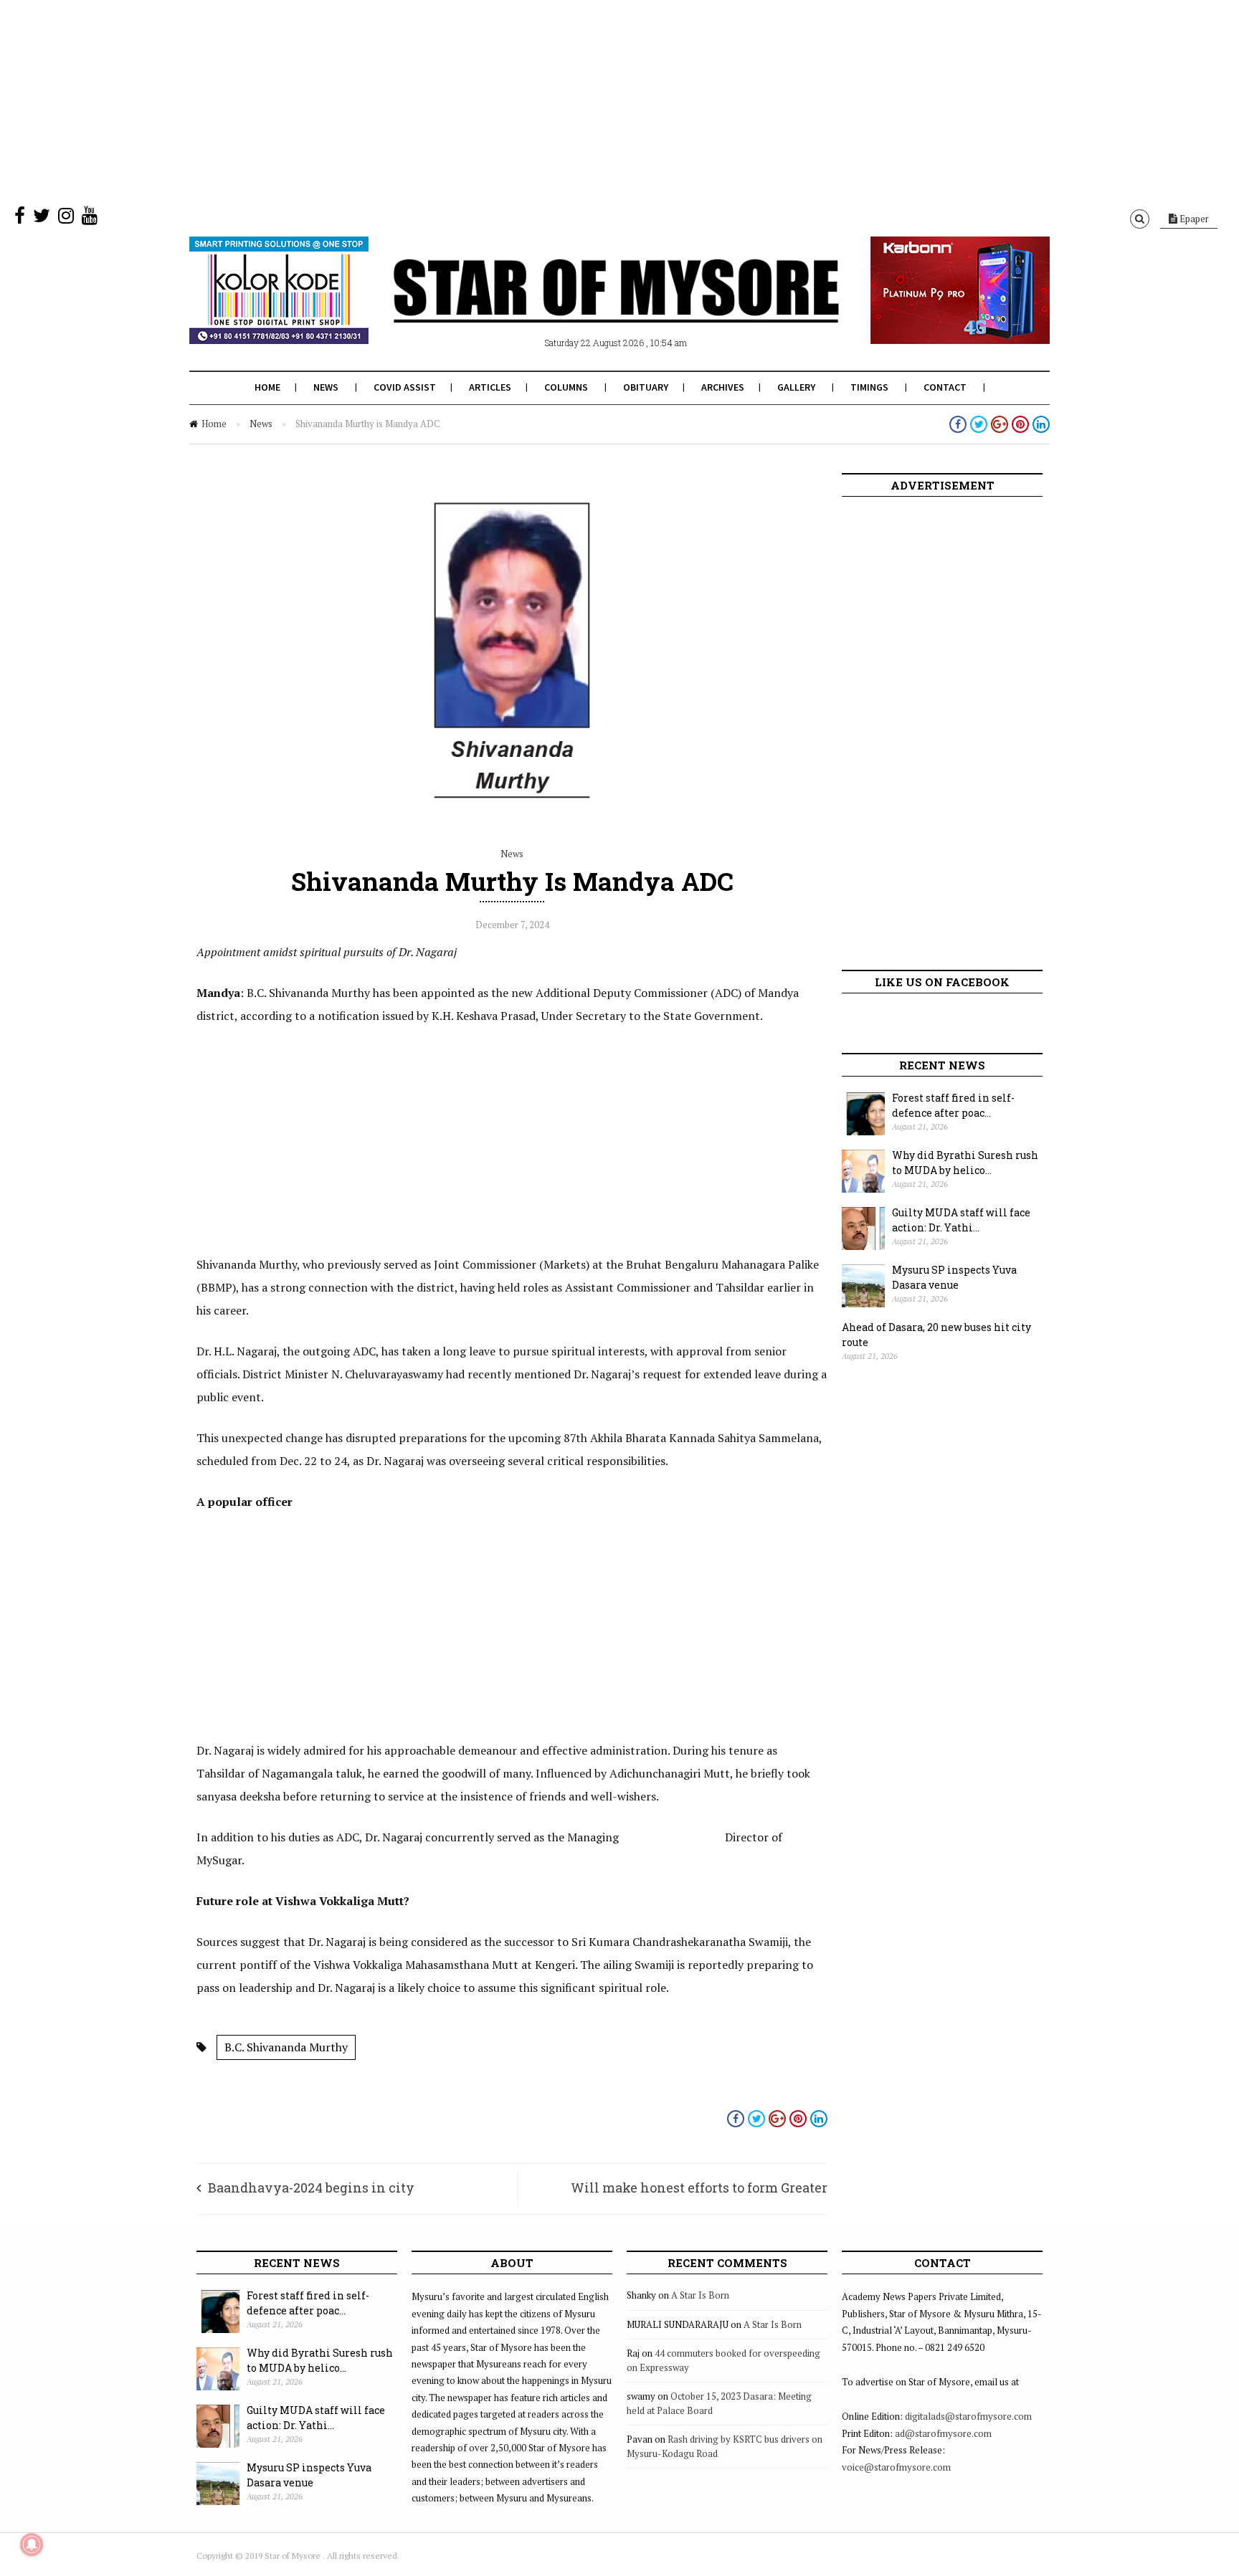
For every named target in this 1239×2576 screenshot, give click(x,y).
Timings (869, 387)
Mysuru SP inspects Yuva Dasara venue (954, 1277)
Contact (945, 387)
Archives (723, 387)
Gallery (796, 387)
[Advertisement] (430, 100)
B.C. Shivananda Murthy (286, 2047)
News (326, 387)
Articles (490, 387)
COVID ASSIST (405, 387)
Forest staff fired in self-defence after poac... (953, 1105)
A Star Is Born (700, 2295)
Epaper (1193, 219)
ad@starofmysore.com (943, 2433)
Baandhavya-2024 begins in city (311, 2188)
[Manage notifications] (32, 2544)
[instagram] (66, 219)
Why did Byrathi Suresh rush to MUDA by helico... (965, 1163)
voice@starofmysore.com (896, 2467)
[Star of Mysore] (584, 307)
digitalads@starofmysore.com (968, 2416)
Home (267, 387)
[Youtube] (90, 219)
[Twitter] (42, 219)
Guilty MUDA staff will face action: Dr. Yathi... (961, 1220)
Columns (566, 387)
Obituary (646, 387)
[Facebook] (20, 219)
